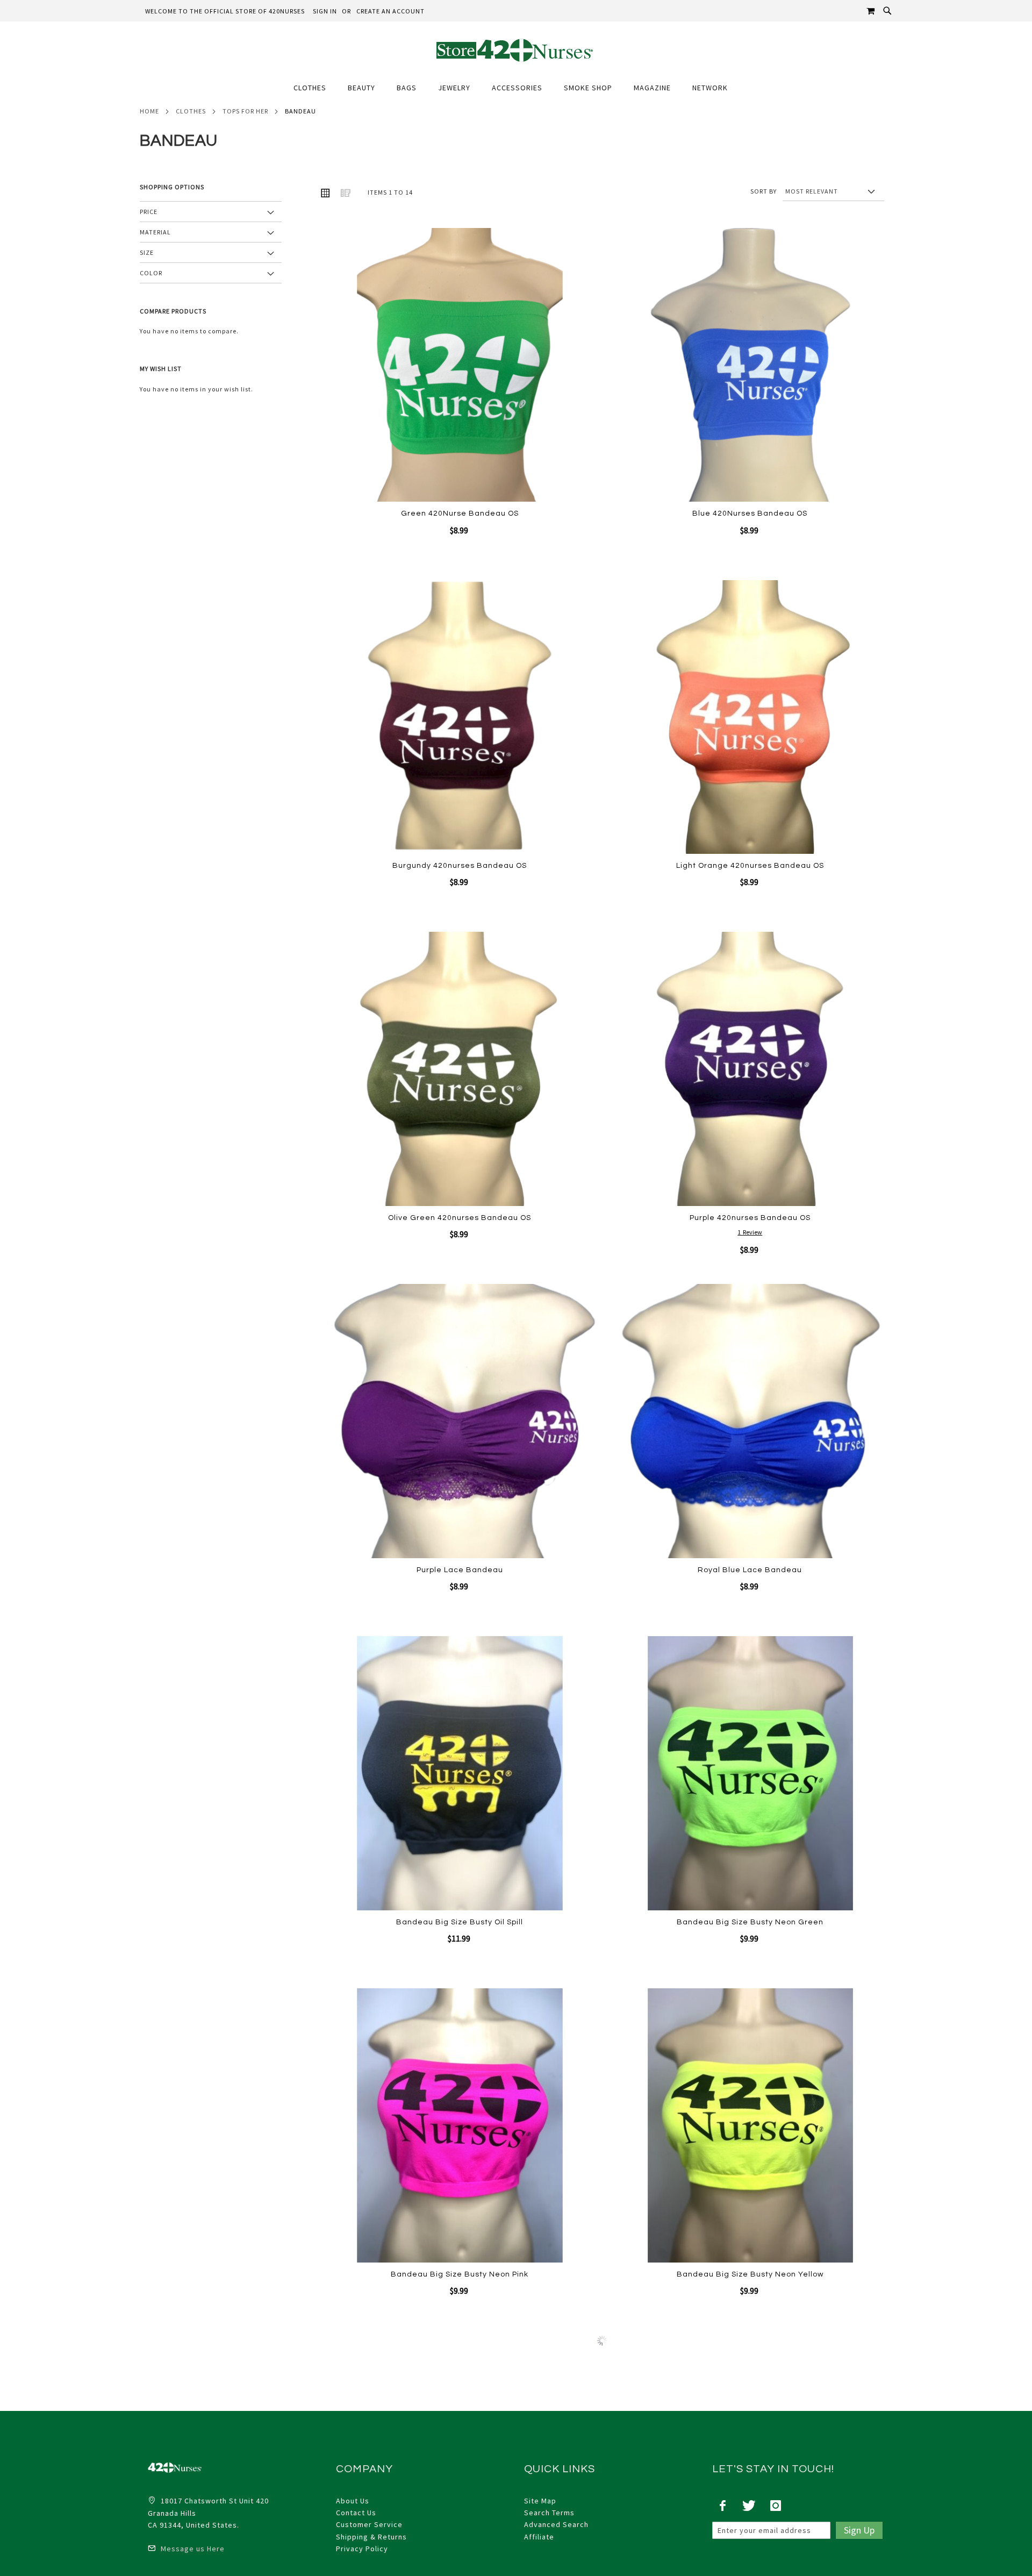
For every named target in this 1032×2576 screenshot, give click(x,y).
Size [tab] (147, 252)
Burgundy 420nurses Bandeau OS (460, 866)
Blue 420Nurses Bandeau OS (750, 513)
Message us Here (192, 2549)
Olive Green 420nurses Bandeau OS (460, 1218)
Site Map (540, 2501)
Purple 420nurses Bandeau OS (750, 1218)
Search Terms (549, 2513)
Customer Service (369, 2524)
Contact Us (356, 2513)
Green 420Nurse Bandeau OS (460, 513)
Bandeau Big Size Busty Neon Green (750, 1922)
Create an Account (390, 11)
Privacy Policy (362, 2549)
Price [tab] (149, 212)
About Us (353, 2501)
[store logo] (516, 50)
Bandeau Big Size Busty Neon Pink (460, 2274)
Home (149, 111)
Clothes (191, 111)
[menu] (516, 88)
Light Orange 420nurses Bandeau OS (750, 866)
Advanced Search (556, 2524)
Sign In (325, 11)
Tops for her (245, 111)
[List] (346, 192)
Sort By (764, 191)
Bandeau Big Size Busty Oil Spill (460, 1922)
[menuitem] (315, 88)
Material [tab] (155, 232)
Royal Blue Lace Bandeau (750, 1570)
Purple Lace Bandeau (460, 1570)
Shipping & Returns (371, 2537)
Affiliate (539, 2537)
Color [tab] (151, 273)
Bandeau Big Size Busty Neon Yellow (750, 2274)
